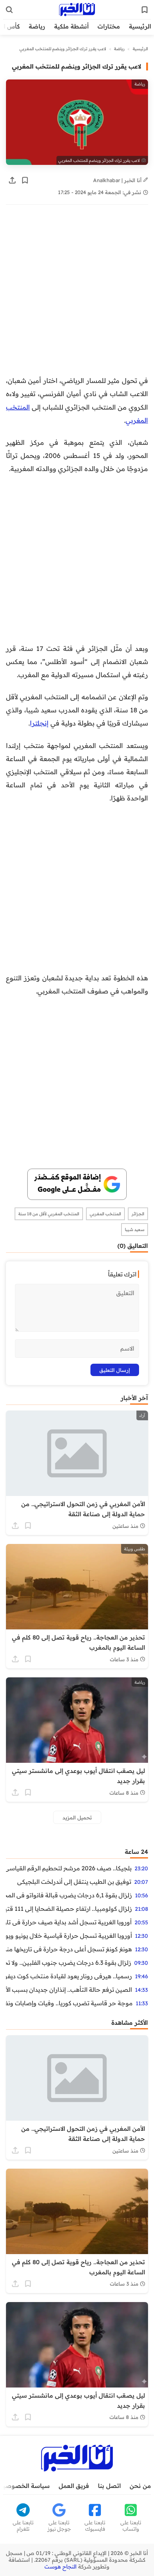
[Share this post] (12, 180)
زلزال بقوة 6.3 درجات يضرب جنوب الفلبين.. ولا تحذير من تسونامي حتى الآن (69, 1963)
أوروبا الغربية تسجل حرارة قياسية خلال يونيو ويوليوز (69, 1936)
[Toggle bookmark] (25, 180)
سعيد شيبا (135, 1230)
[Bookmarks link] (145, 10)
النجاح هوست (61, 2567)
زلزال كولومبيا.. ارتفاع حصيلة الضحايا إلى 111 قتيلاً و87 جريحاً (69, 1909)
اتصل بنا (109, 2486)
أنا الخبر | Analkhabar (118, 180)
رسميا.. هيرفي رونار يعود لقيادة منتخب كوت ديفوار (69, 1976)
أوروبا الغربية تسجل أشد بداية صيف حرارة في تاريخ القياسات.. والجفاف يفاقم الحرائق (69, 1922)
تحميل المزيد (77, 1817)
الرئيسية (140, 26)
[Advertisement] (77, 294)
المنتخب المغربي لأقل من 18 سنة (49, 1214)
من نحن (140, 2486)
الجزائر (138, 1214)
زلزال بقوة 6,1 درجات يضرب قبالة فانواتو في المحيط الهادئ (69, 1895)
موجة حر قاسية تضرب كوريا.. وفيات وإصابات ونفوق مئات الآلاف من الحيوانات (69, 2003)
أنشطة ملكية (71, 26)
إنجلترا (39, 723)
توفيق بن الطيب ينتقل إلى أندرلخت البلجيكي (74, 1882)
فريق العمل (74, 2486)
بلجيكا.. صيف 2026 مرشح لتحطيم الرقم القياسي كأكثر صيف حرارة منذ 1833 (69, 1868)
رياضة (37, 26)
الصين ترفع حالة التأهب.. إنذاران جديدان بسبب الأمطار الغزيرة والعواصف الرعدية (69, 1990)
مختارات (109, 26)
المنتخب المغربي (105, 1214)
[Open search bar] (9, 10)
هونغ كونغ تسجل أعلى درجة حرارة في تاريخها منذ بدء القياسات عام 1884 (69, 1949)
